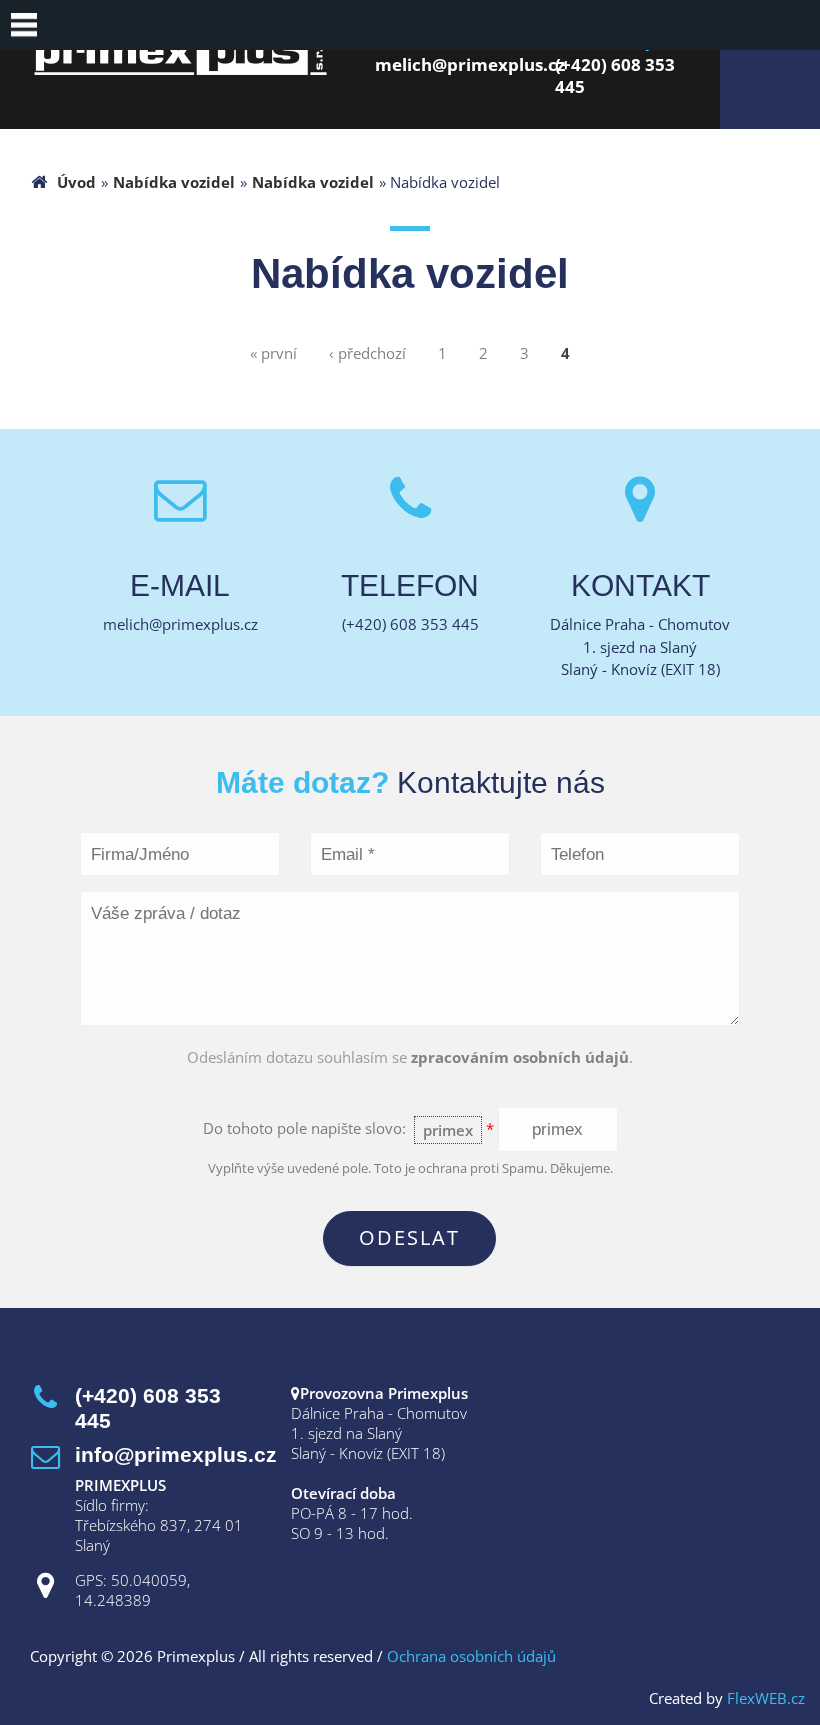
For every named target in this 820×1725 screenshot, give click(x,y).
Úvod (76, 182)
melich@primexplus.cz (470, 64)
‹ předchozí (367, 353)
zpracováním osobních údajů (520, 1057)
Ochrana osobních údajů (471, 1656)
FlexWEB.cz (766, 1698)
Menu (25, 25)
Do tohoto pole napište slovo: (348, 1129)
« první (273, 353)
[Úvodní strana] (180, 69)
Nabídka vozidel (174, 182)
